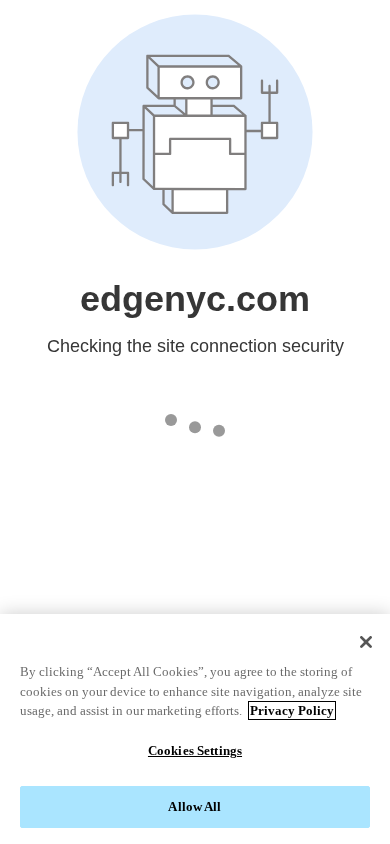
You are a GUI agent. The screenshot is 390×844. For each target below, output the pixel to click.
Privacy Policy (292, 710)
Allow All (194, 806)
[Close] (366, 642)
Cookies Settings (195, 750)
